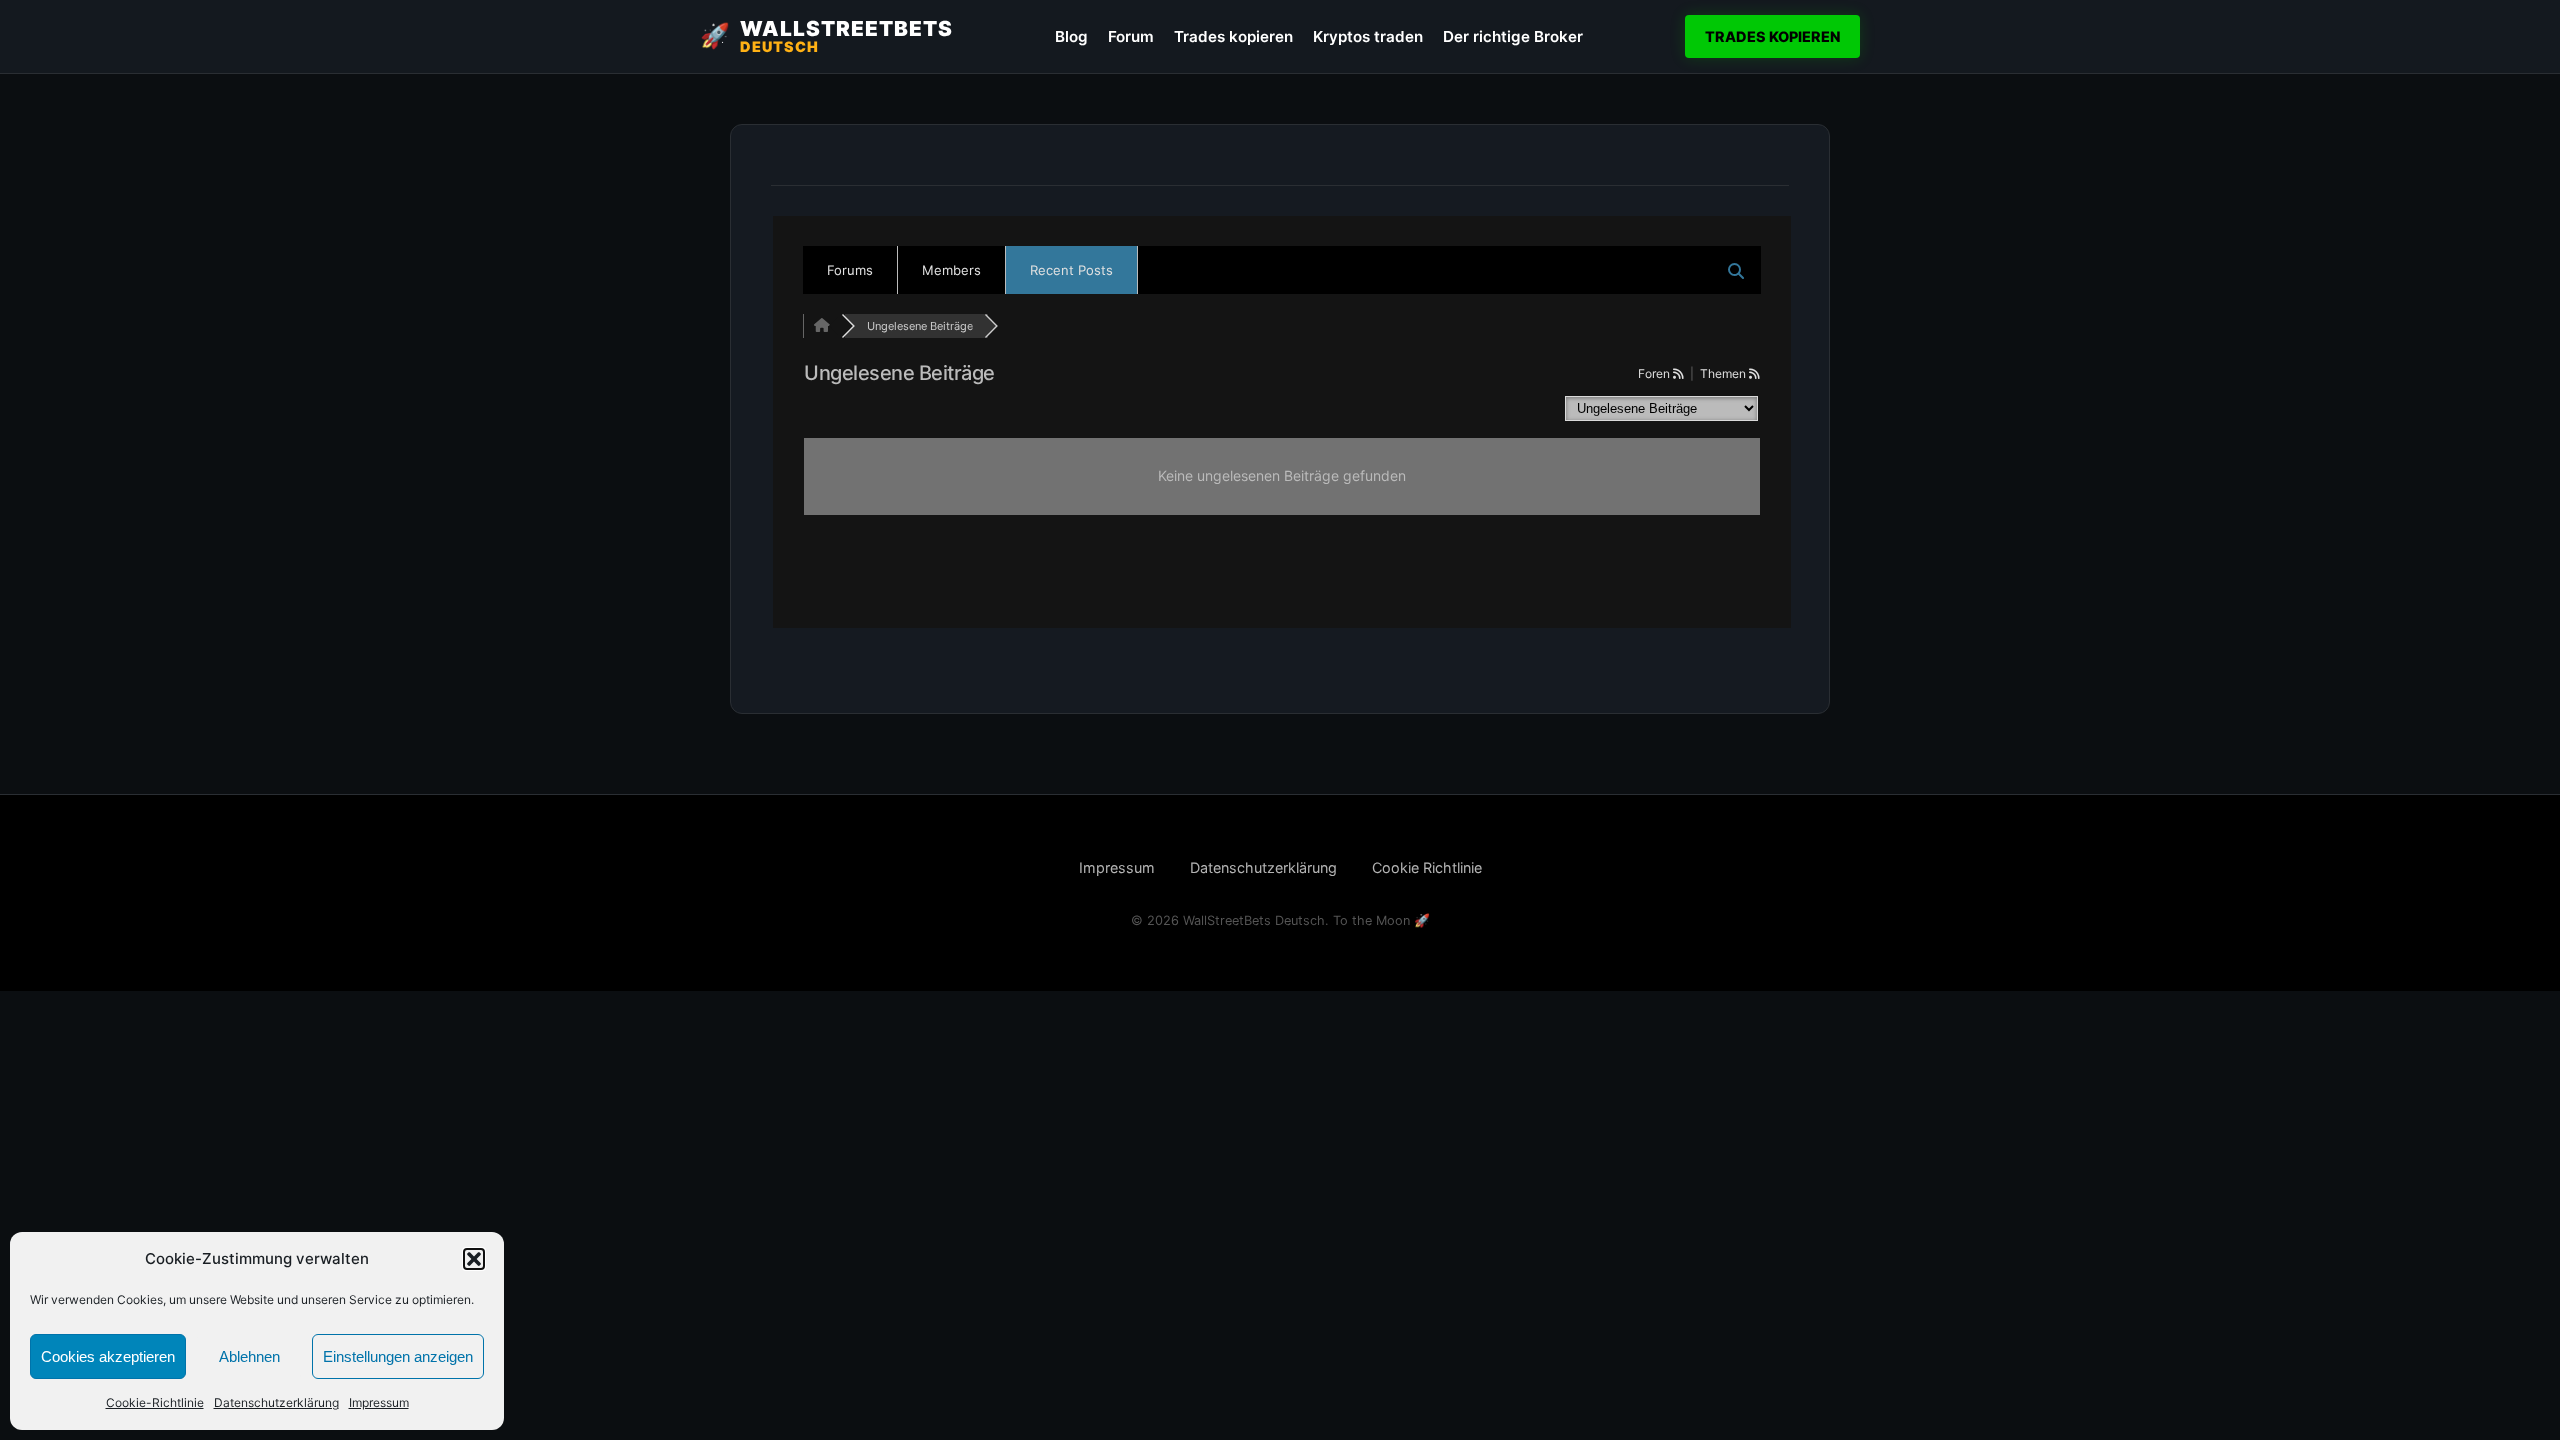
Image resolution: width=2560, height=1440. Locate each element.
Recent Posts (1071, 270)
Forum (1131, 36)
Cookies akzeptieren (108, 1356)
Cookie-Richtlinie (155, 1402)
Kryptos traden (1368, 36)
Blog (1071, 36)
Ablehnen (249, 1356)
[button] (474, 1259)
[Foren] (822, 326)
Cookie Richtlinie (1427, 867)
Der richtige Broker (1513, 36)
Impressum (379, 1402)
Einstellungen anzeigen (398, 1356)
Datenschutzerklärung (276, 1402)
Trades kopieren (1233, 36)
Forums (850, 270)
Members (951, 270)
